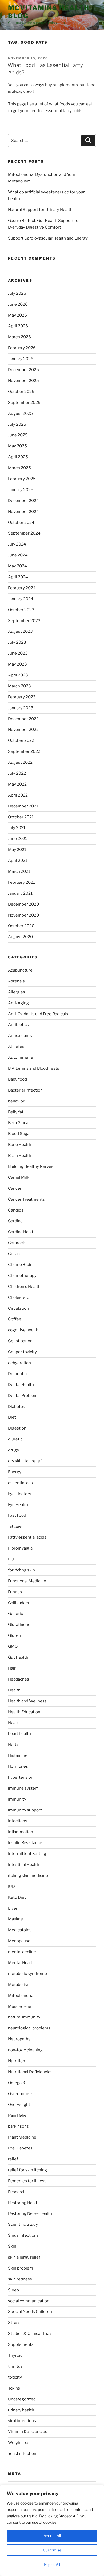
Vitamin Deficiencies (28, 2432)
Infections (18, 1821)
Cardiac (15, 1221)
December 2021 (23, 806)
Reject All (52, 2564)
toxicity (15, 2377)
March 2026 (19, 337)
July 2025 (17, 424)
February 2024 (22, 588)
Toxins (14, 2388)
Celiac (14, 1254)
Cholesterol (19, 1297)
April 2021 (18, 861)
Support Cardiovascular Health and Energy (48, 238)
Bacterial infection (25, 1090)
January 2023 (21, 708)
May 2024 (17, 566)
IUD (11, 1886)
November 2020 (23, 915)
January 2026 (21, 359)
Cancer (15, 1188)
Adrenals (16, 981)
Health (14, 1690)
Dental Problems (24, 1396)
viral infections (22, 2421)
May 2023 (17, 664)
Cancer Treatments (26, 1199)
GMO (13, 1646)
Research (17, 2192)
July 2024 (17, 544)
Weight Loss (20, 2443)
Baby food (17, 1079)
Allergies (17, 992)
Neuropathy (19, 2039)
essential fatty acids (63, 111)
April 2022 (18, 795)
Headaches (19, 1679)
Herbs (14, 1745)
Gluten (14, 1635)
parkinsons (18, 2126)
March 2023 (19, 686)
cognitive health (23, 1330)
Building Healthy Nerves (31, 1166)
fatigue (15, 1526)
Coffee (15, 1319)
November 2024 (23, 512)
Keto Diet (17, 1897)
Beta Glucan (19, 1123)
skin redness (20, 2279)
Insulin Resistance (25, 1843)
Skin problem (21, 2268)
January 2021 (20, 893)
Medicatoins (20, 1930)
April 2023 (18, 675)
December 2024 (23, 501)
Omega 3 (17, 2083)
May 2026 (17, 315)
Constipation (20, 1341)
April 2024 (18, 577)
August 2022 (20, 762)
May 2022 (17, 784)
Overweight (19, 2105)
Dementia (17, 1374)
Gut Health (18, 1657)
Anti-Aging (18, 1003)
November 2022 (23, 730)
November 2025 (23, 381)
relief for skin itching (27, 2170)
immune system (23, 1788)
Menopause (19, 1941)
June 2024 (18, 555)
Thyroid (15, 2355)
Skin (12, 2246)
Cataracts (17, 1243)
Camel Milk (19, 1177)
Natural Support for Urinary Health (40, 210)
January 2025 (21, 490)
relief (13, 2159)
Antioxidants (20, 1036)
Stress (14, 2323)
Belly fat (16, 1112)
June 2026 (18, 304)
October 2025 (21, 392)
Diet (12, 1417)
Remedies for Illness (27, 2181)
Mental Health (21, 1963)
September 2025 (24, 403)
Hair (12, 1668)
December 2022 (23, 719)
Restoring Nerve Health (30, 2213)
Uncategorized (22, 2399)
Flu (11, 1559)
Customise (52, 2550)
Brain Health (20, 1156)
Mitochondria (21, 1996)
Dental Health (21, 1385)
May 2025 (17, 446)
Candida (16, 1210)
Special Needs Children (30, 2312)
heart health (19, 1734)
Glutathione (19, 1625)
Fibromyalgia (20, 1548)
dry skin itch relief (25, 1461)
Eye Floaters (20, 1494)
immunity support (25, 1810)
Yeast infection (22, 2454)
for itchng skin (21, 1570)
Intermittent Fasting (27, 1854)
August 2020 (20, 937)
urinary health (21, 2410)
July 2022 (17, 773)
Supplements (21, 2344)
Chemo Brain (20, 1265)
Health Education (24, 1712)
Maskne (15, 1919)
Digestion (17, 1428)
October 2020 (21, 926)
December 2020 (23, 904)
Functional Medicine (27, 1581)
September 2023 (24, 621)
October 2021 (21, 817)
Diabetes (17, 1407)
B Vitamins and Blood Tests (34, 1068)
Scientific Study (23, 2224)
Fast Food (17, 1515)
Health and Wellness (27, 1701)
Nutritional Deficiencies (30, 2072)
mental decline (22, 1952)
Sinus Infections (23, 2235)
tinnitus (15, 2366)
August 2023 (20, 631)
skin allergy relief (24, 2257)
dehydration (19, 1363)
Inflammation (21, 1832)
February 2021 (21, 882)
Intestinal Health (24, 1865)
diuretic (15, 1439)
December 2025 (23, 370)
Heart (13, 1723)
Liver (13, 1908)
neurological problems (29, 2028)
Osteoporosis (21, 2094)
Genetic (15, 1614)
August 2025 (20, 413)
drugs (13, 1450)
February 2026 (22, 348)
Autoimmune (21, 1057)
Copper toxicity (22, 1352)
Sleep (13, 2290)
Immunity (17, 1799)
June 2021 (17, 839)
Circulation (18, 1308)
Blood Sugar (19, 1134)
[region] (52, 2530)
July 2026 (17, 293)
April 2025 (18, 457)
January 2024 (21, 599)
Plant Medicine (22, 2137)
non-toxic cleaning (25, 2050)
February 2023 (22, 697)
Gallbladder (19, 1603)
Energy (15, 1472)
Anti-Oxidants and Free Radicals (38, 1014)
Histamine (18, 1755)
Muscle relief (20, 2006)
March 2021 (19, 871)
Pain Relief (18, 2115)
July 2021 (17, 828)
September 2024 (24, 533)
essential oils (20, 1483)
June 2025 (18, 435)
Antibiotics (18, 1025)
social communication (29, 2301)
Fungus (15, 1592)
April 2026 (18, 326)
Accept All (52, 2536)
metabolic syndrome (27, 1974)
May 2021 (17, 850)
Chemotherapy (22, 1276)
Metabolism (19, 1985)
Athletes (16, 1046)
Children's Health (24, 1287)
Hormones (18, 1766)
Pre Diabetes (20, 2148)
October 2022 (21, 740)
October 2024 (21, 523)
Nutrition (17, 2061)
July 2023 (17, 642)
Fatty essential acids (27, 1537)
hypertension (21, 1777)
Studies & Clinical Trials (30, 2334)
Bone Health (20, 1145)
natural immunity (24, 2017)
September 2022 (24, 751)
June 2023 (18, 653)
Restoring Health (24, 2203)
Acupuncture (20, 970)
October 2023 (21, 610)
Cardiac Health (22, 1232)
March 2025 (19, 468)
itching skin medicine (28, 1876)
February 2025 (22, 479)
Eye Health (18, 1505)
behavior (16, 1101)
